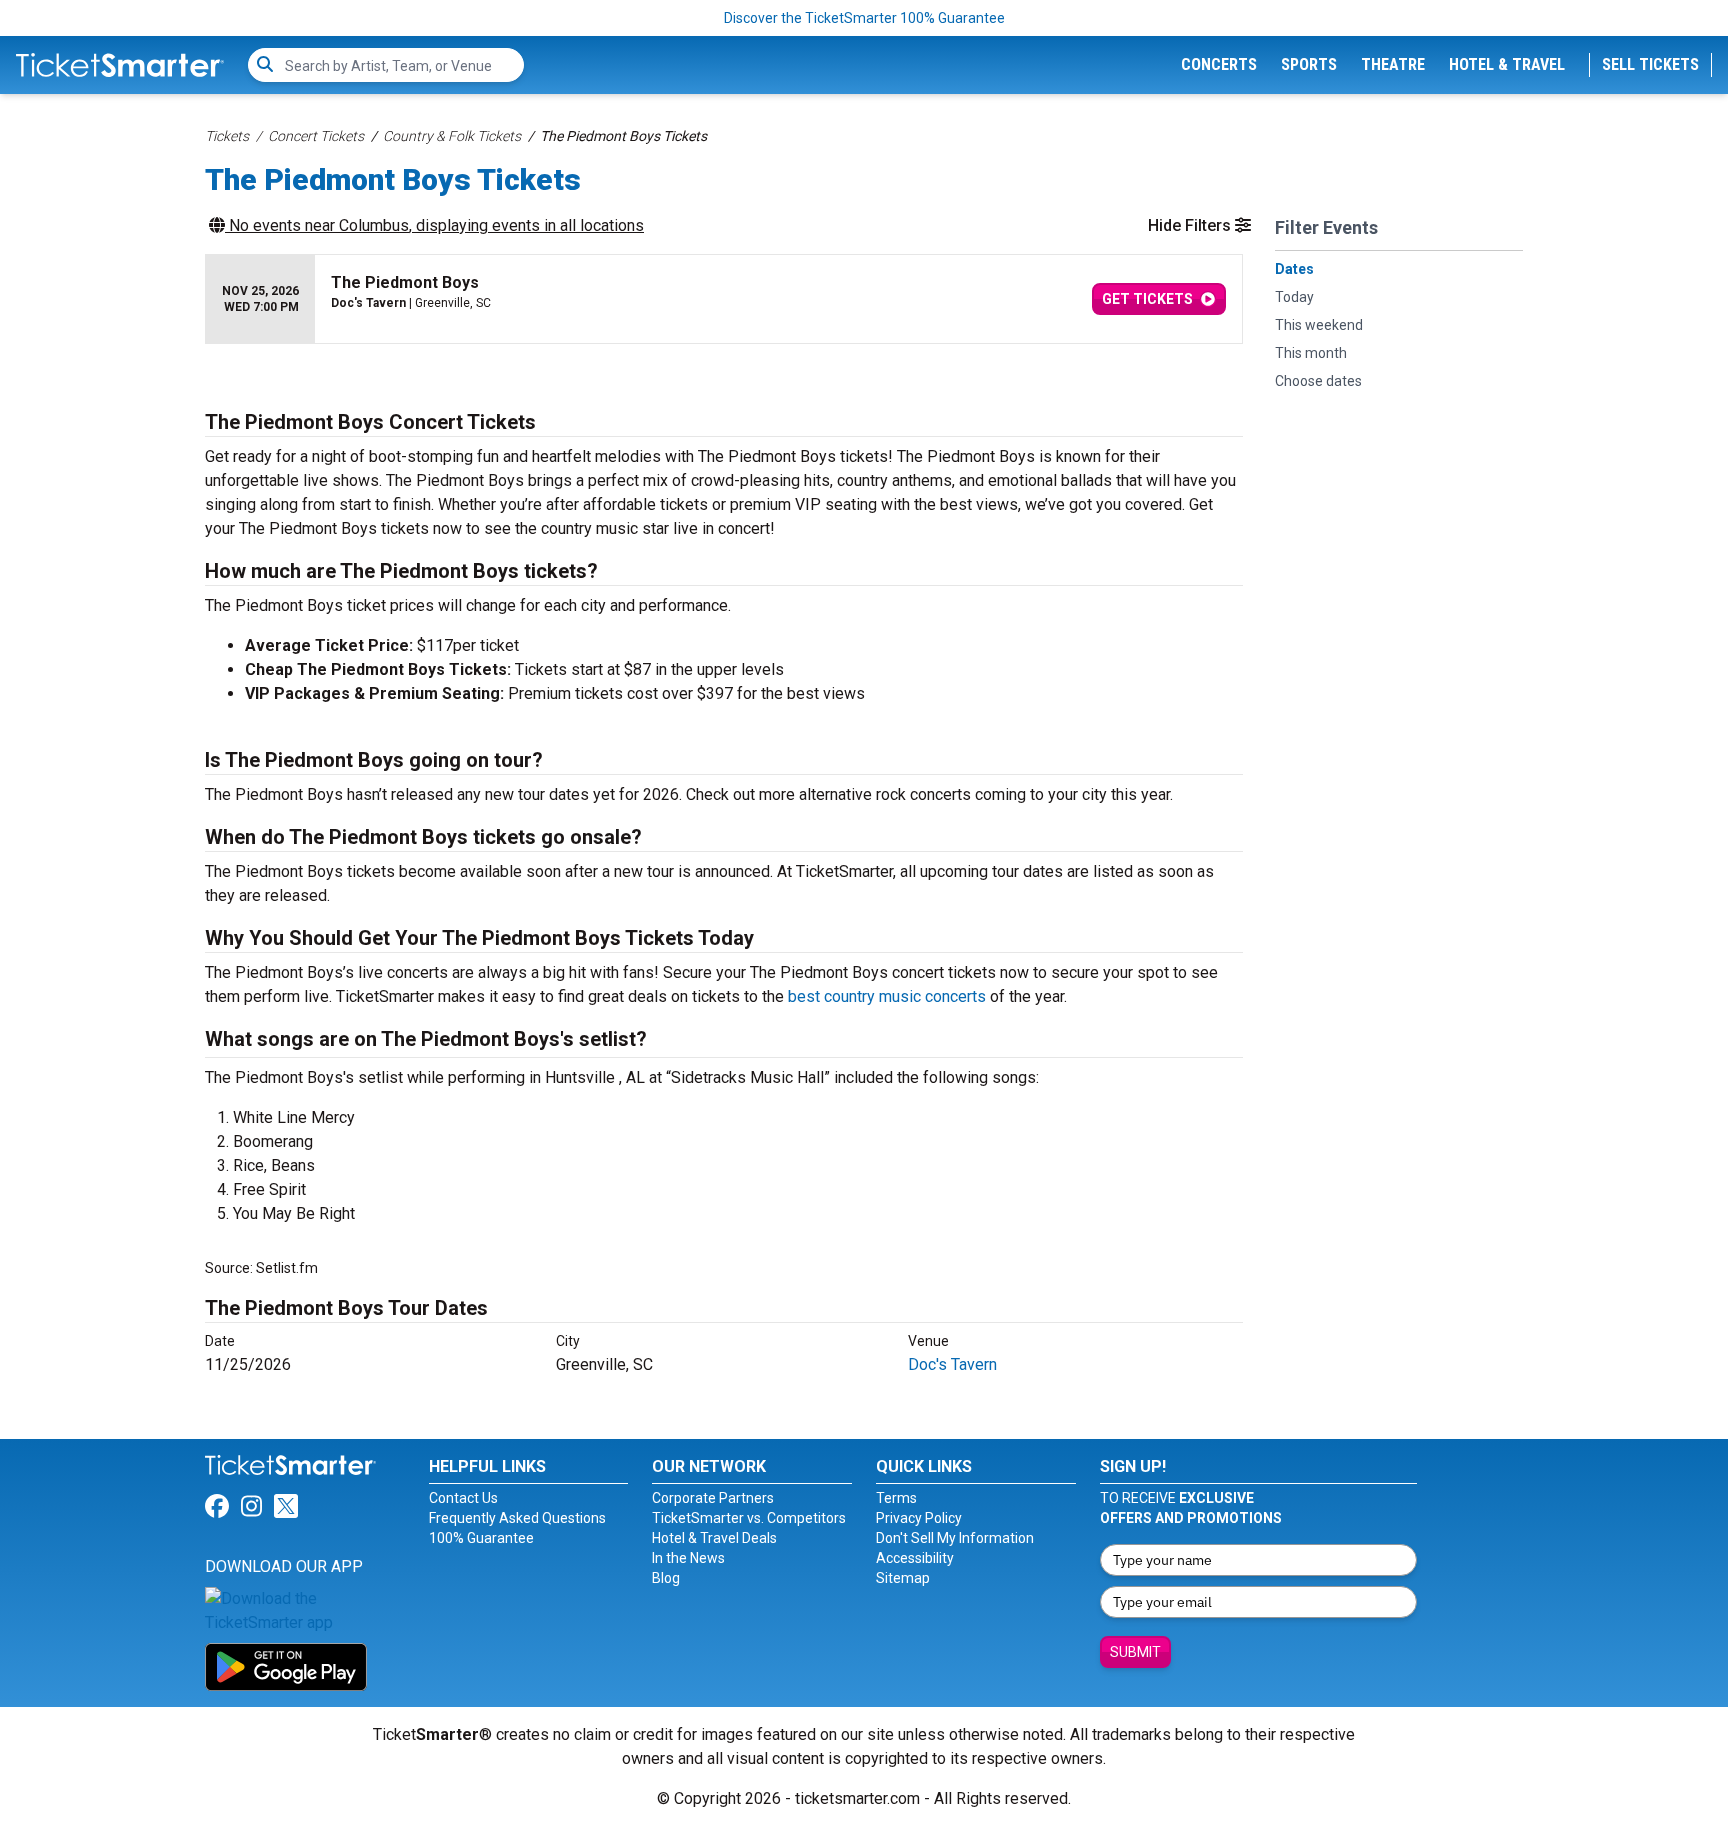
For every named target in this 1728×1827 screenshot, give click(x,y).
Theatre (1393, 64)
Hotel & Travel (1507, 64)
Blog (666, 1578)
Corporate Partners (713, 1498)
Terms (896, 1498)
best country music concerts (887, 996)
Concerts (1219, 64)
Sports (1309, 64)
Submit (1135, 1652)
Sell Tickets (1650, 64)
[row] (724, 299)
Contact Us (463, 1498)
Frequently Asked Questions (517, 1518)
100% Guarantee (481, 1538)
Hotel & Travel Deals (714, 1538)
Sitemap (903, 1578)
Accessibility (915, 1558)
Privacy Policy (919, 1518)
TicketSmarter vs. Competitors (749, 1518)
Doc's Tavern (952, 1364)
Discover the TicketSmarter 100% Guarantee (864, 18)
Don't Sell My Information (955, 1538)
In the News (688, 1558)
